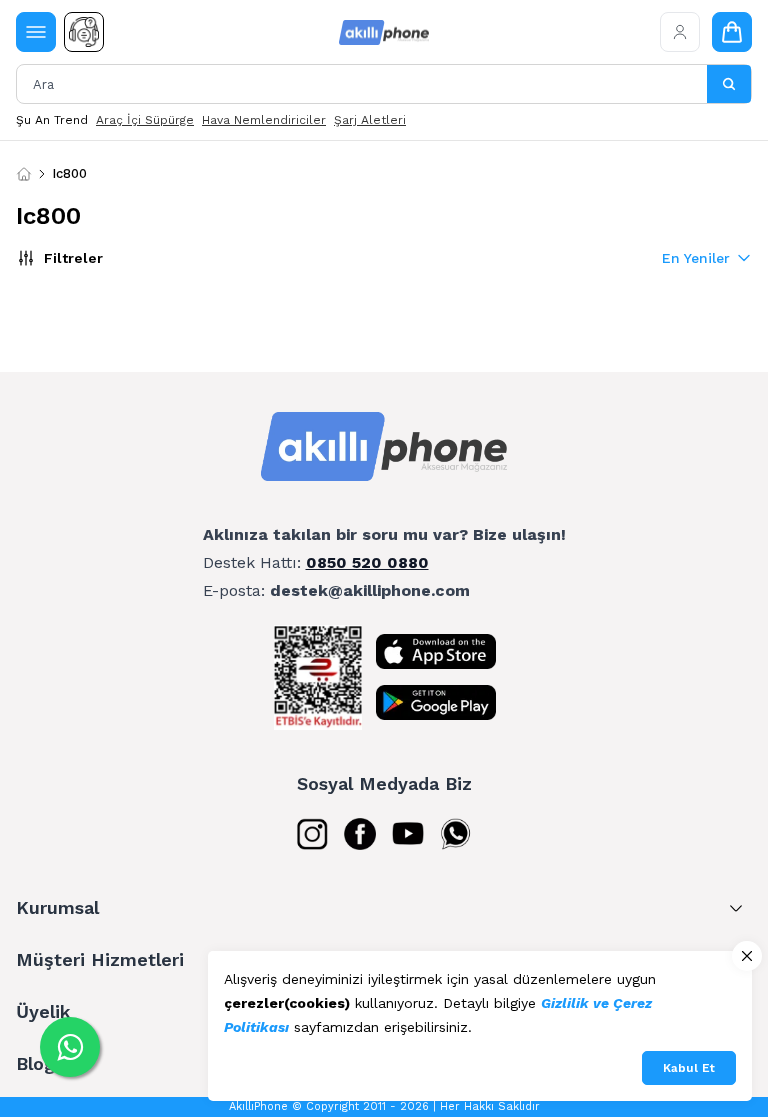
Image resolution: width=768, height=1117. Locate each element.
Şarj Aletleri (370, 120)
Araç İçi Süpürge (145, 120)
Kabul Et (689, 1068)
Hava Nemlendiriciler (264, 120)
